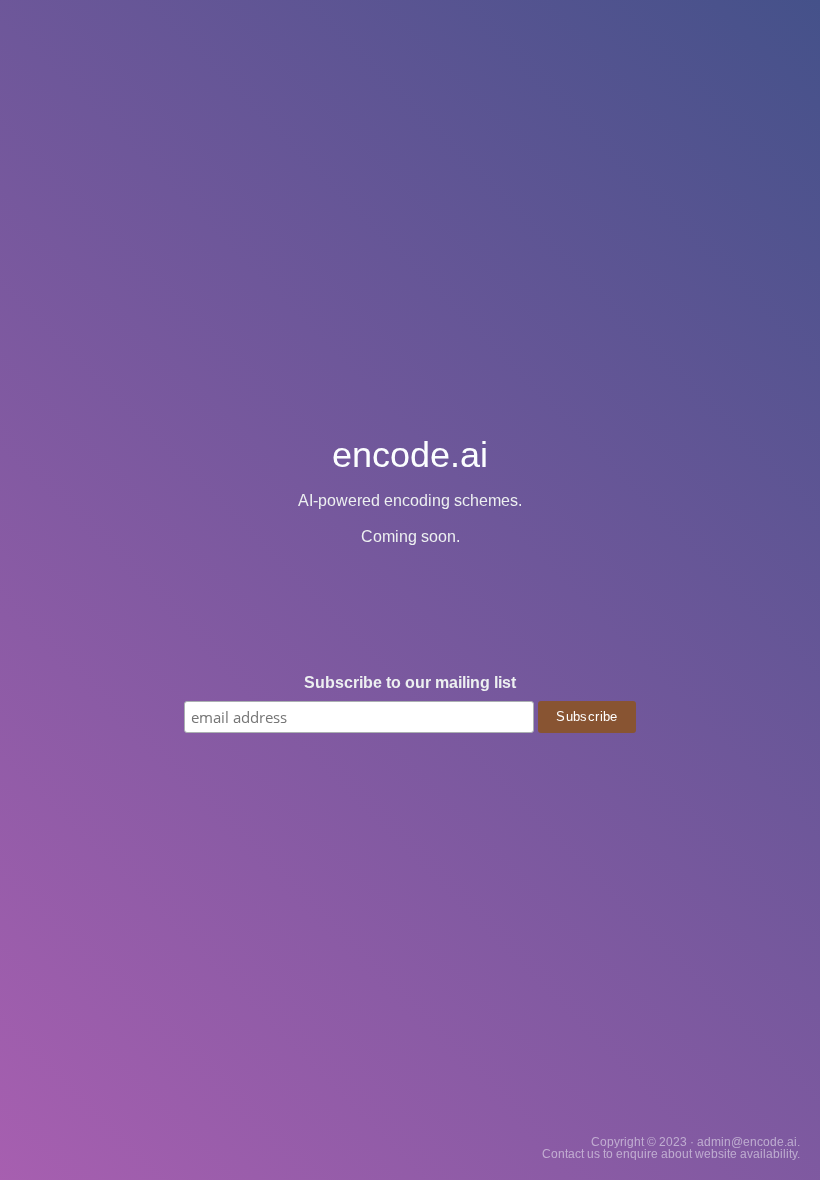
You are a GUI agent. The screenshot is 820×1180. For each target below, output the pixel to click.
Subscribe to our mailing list (410, 683)
